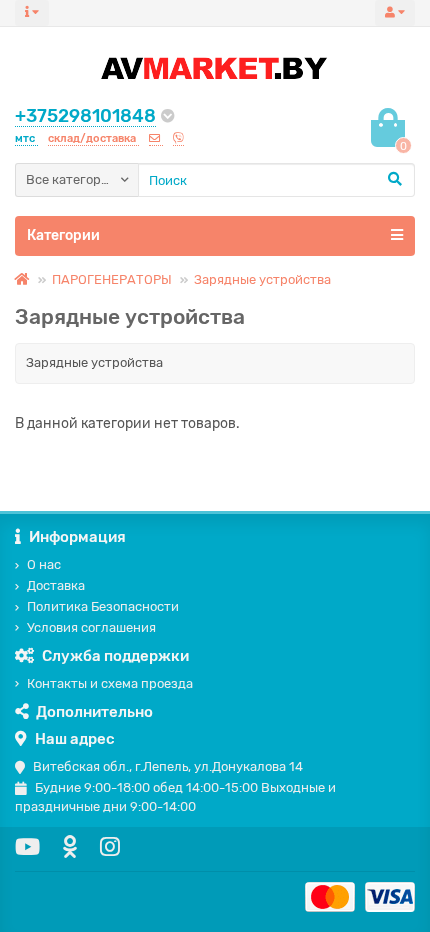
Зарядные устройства (262, 279)
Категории (63, 235)
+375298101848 (85, 116)
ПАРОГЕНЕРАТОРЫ (112, 279)
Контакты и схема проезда (110, 683)
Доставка (56, 585)
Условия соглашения (91, 627)
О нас (44, 564)
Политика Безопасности (103, 606)
